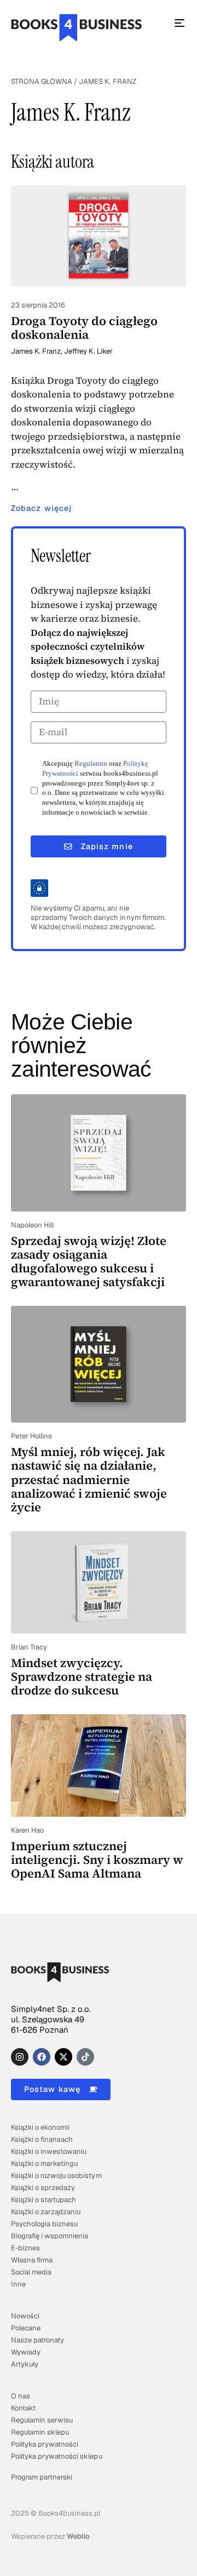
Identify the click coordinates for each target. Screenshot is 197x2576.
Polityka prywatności (45, 2444)
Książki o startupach (44, 2200)
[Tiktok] (85, 2057)
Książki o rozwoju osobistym (56, 2176)
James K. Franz (36, 351)
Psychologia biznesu (44, 2224)
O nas (21, 2396)
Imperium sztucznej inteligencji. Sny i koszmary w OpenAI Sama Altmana (97, 1860)
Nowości (25, 2316)
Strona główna (42, 81)
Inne (18, 2284)
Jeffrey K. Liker (88, 351)
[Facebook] (42, 2057)
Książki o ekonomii (40, 2127)
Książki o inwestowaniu (49, 2151)
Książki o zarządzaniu (46, 2212)
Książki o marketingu (44, 2163)
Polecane (26, 2328)
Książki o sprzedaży (43, 2188)
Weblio (78, 2536)
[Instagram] (20, 2057)
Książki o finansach (42, 2139)
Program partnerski (42, 2477)
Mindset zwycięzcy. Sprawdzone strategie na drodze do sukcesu (82, 1677)
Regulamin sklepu (40, 2432)
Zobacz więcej (41, 508)
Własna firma (32, 2260)
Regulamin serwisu (42, 2420)
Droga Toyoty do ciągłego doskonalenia (84, 328)
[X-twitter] (63, 2057)
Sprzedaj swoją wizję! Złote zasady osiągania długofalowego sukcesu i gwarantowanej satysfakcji (89, 1261)
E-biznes (25, 2248)
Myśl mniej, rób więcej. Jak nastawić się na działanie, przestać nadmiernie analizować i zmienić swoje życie (89, 1479)
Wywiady (26, 2352)
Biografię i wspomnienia (50, 2236)
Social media (31, 2272)
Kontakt (23, 2408)
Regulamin (91, 764)
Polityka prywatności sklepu (57, 2456)
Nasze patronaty (37, 2340)
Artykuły (25, 2364)
